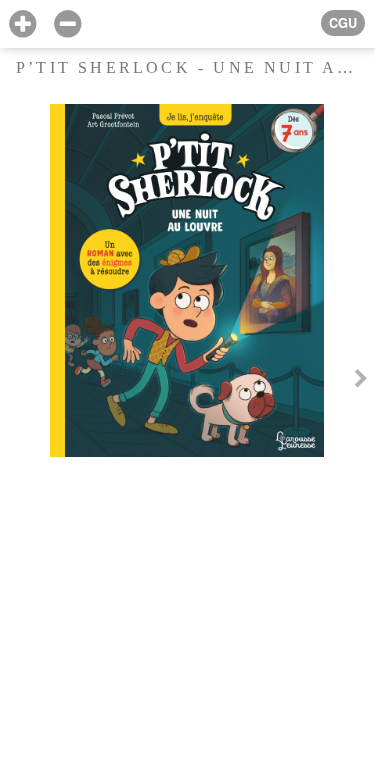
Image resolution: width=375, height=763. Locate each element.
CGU (343, 23)
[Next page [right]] (361, 381)
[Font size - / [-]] (67, 24)
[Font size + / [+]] (22, 24)
